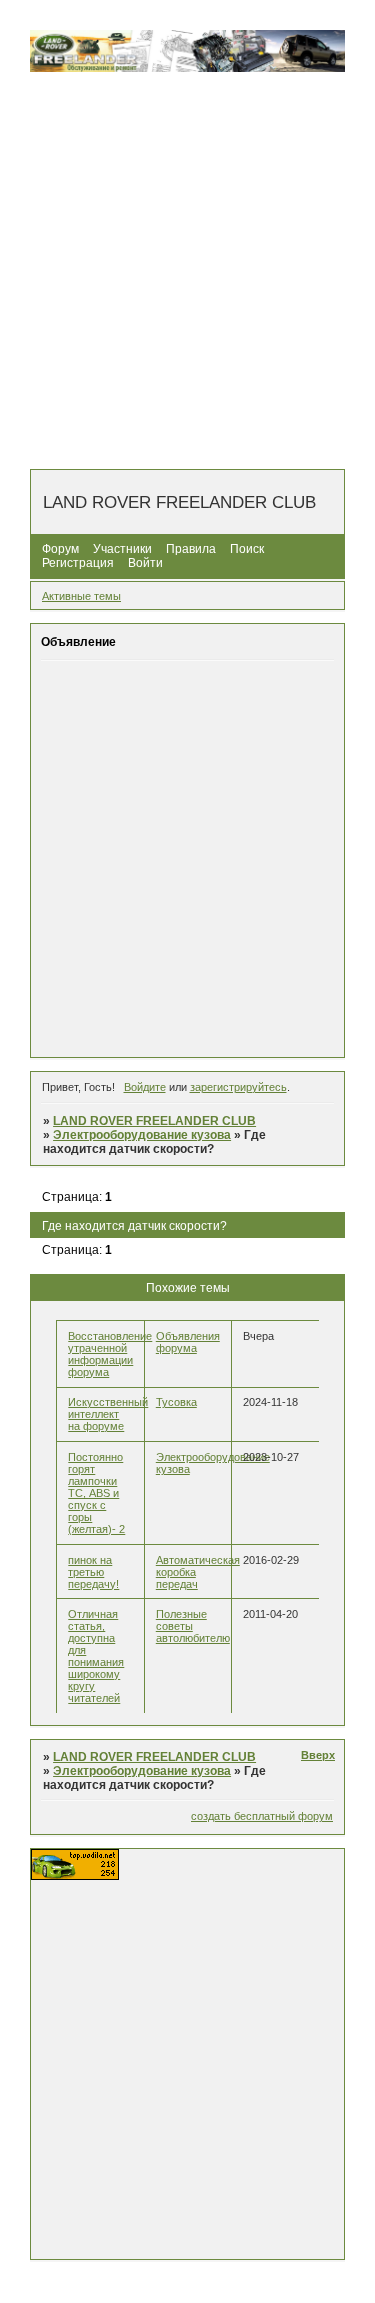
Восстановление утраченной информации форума (110, 1354)
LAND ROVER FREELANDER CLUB (154, 1121)
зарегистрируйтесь (238, 1087)
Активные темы (81, 596)
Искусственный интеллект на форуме (108, 1414)
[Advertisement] (187, 271)
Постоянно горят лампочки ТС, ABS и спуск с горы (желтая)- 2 (96, 1493)
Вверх (318, 1755)
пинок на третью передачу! (93, 1572)
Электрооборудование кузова (142, 1135)
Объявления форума (188, 1342)
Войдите (145, 1087)
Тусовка (176, 1402)
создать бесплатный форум (262, 1816)
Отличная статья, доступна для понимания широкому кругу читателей (96, 1656)
